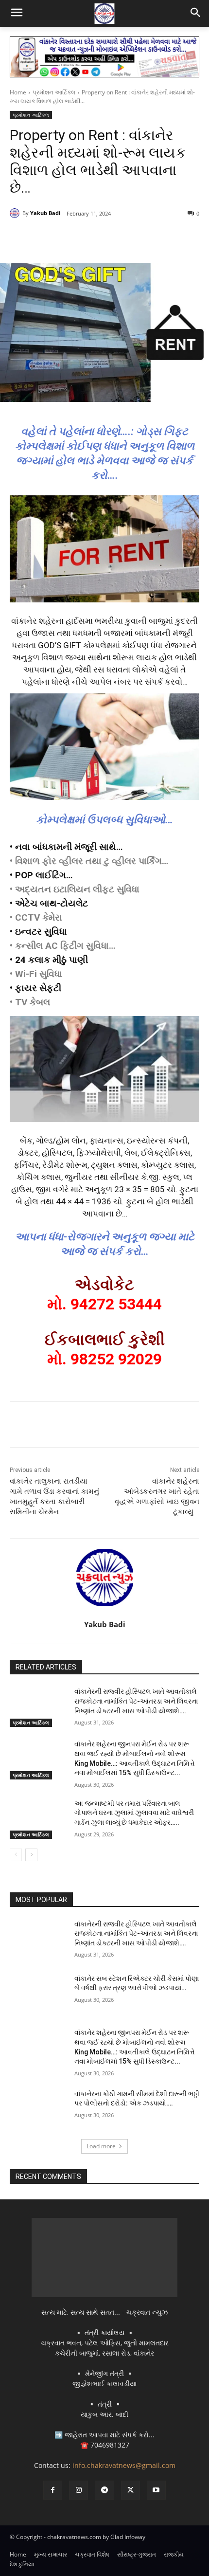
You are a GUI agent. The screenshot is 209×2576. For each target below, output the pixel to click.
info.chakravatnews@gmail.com (124, 2465)
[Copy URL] (139, 238)
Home (18, 92)
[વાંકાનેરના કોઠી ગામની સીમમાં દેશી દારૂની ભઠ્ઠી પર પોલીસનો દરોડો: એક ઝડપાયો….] (38, 2109)
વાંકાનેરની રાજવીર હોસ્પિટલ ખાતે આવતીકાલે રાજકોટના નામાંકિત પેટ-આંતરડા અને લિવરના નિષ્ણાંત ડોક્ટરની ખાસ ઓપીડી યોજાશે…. (136, 1701)
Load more (101, 2146)
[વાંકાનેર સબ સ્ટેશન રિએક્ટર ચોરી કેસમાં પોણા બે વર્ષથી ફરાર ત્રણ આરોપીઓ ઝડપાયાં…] (38, 1994)
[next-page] (31, 1855)
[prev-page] (16, 1855)
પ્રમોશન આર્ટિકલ (54, 92)
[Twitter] (72, 238)
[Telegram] (95, 238)
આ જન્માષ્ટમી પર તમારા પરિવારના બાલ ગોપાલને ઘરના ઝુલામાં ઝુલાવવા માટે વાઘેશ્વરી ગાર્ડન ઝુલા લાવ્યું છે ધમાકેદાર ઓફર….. (134, 1813)
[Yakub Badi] (16, 213)
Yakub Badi (45, 213)
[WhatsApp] (117, 238)
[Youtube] (156, 2490)
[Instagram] (78, 2490)
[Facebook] (50, 238)
